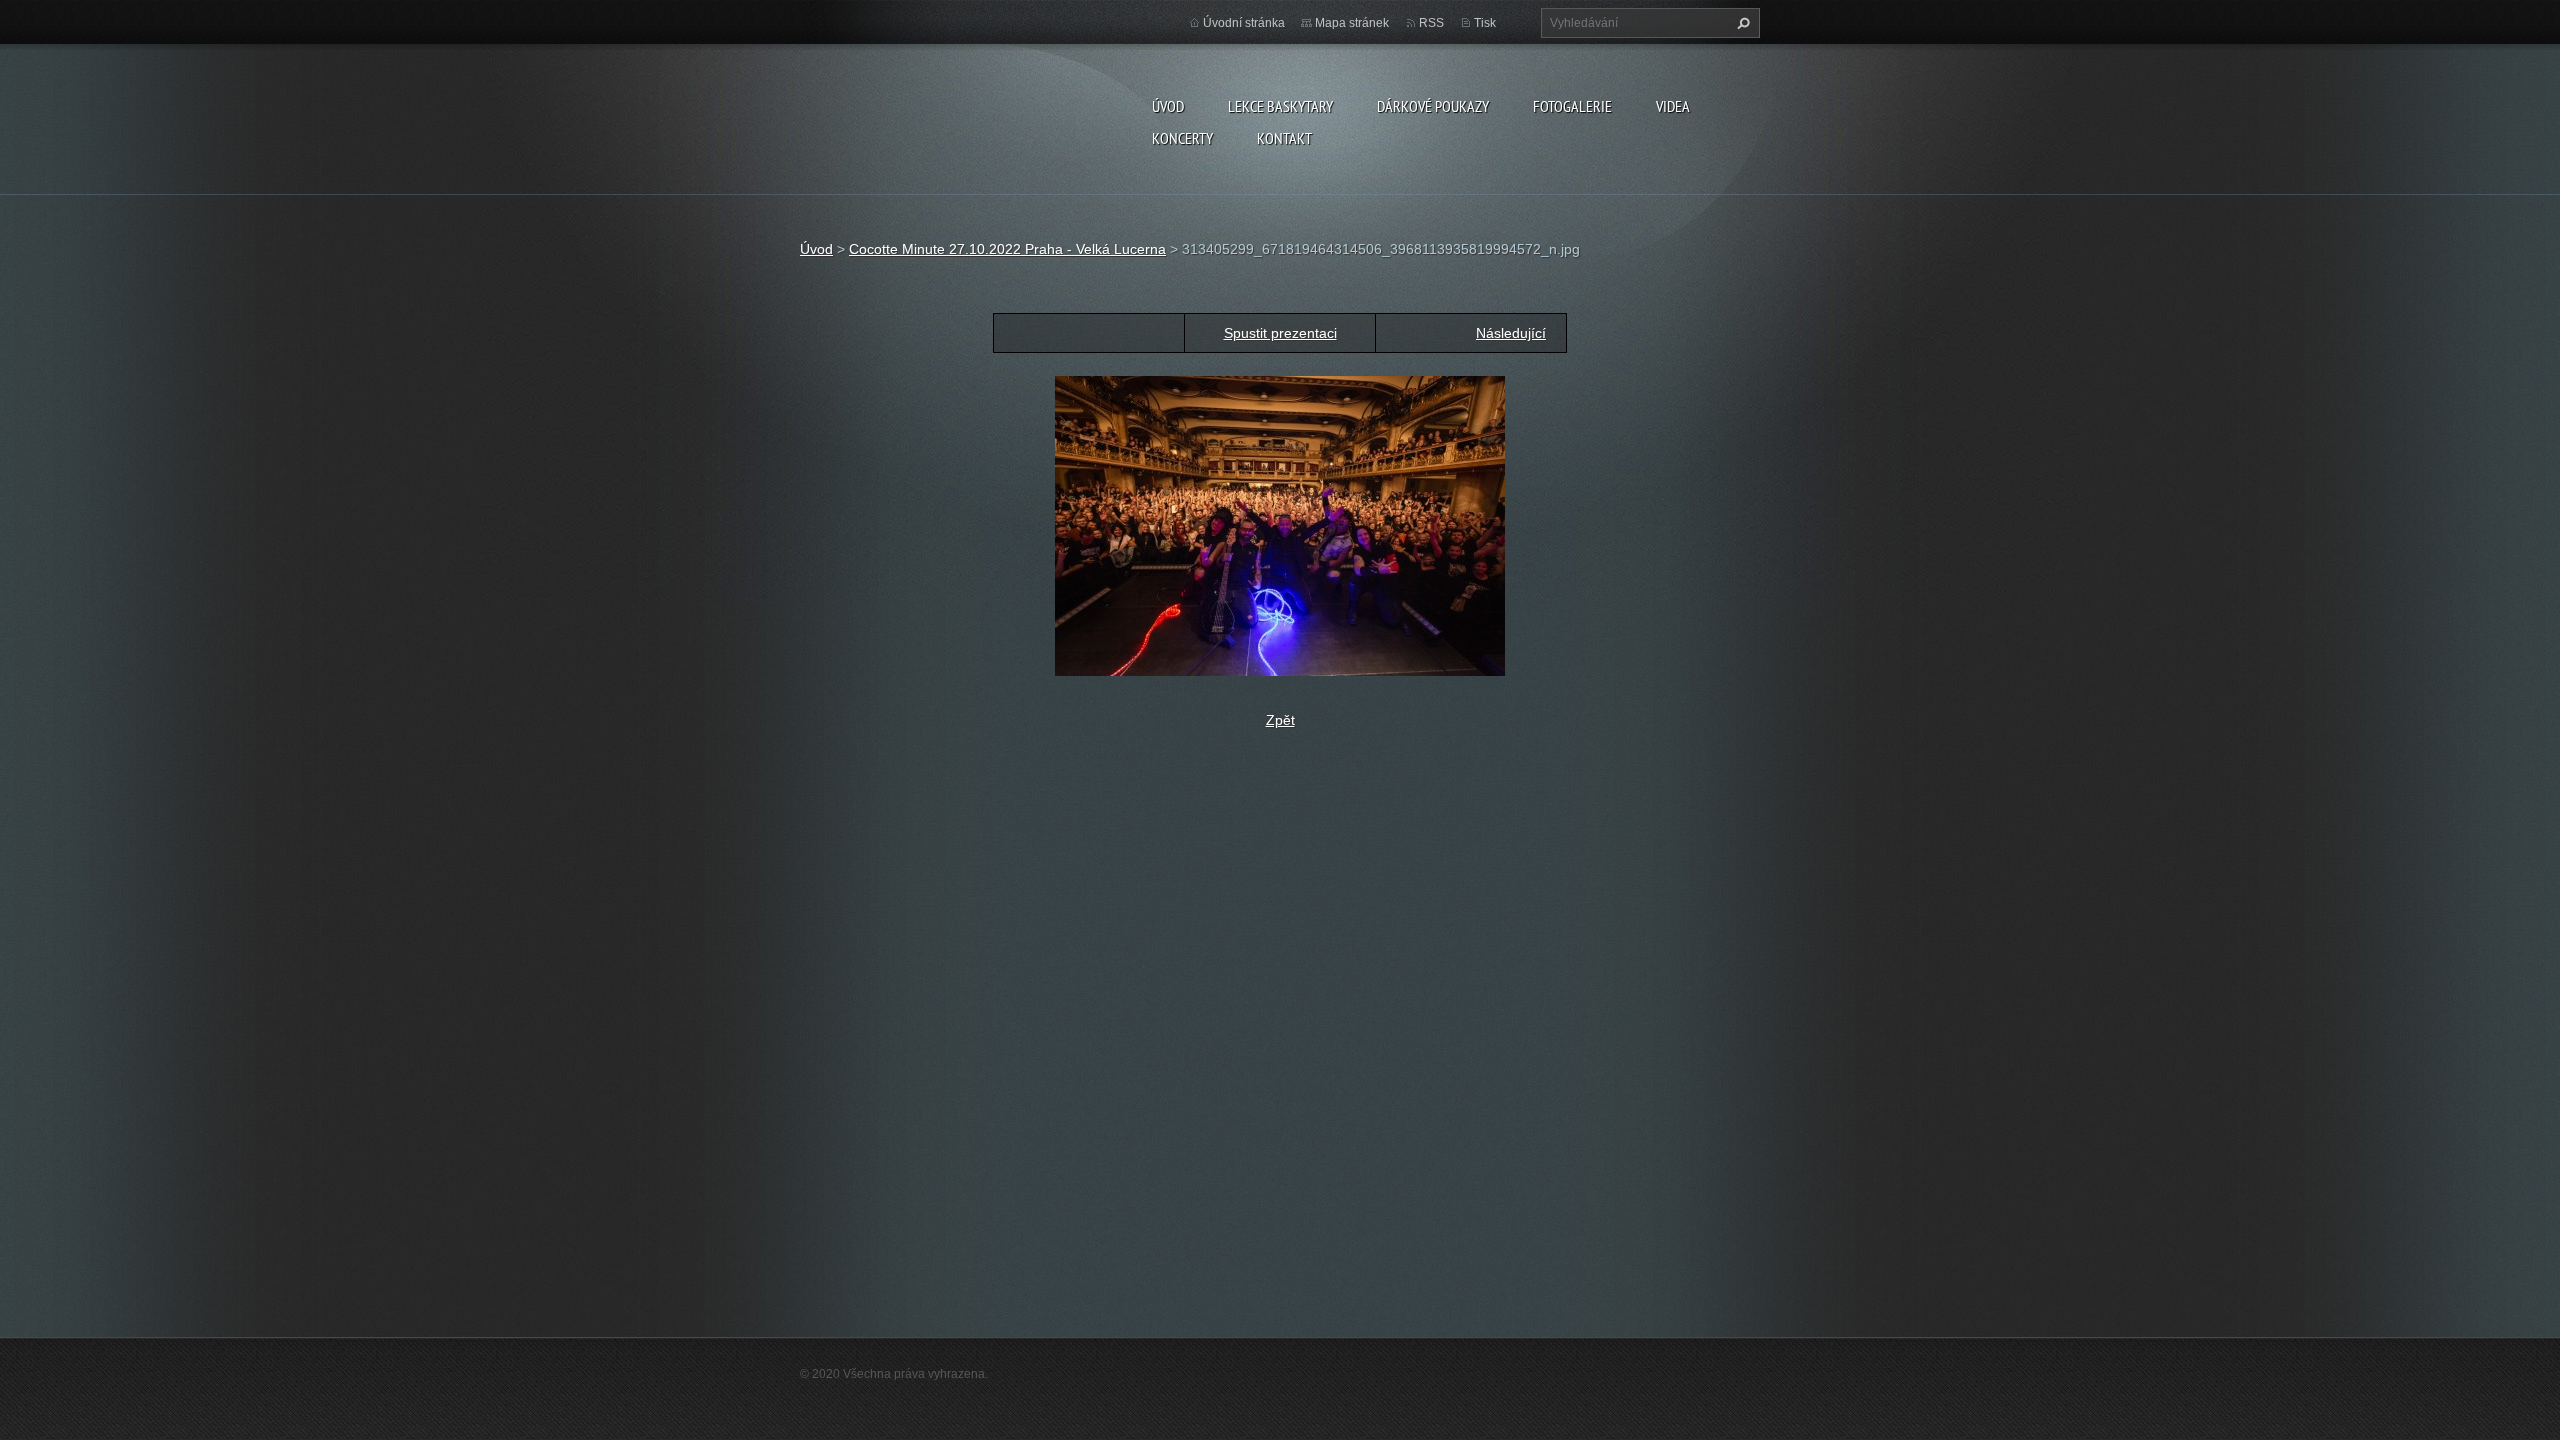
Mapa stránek (1352, 23)
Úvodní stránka (1244, 23)
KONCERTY (1182, 138)
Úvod (1168, 106)
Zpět (1280, 720)
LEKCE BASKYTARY (1280, 106)
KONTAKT (1284, 138)
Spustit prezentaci (1280, 333)
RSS (1431, 23)
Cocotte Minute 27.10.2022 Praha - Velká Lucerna (1007, 249)
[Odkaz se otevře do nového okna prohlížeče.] (1280, 525)
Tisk (1485, 23)
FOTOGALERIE (1572, 106)
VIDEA (1673, 106)
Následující (1511, 333)
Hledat (1741, 23)
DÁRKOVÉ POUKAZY (1433, 106)
